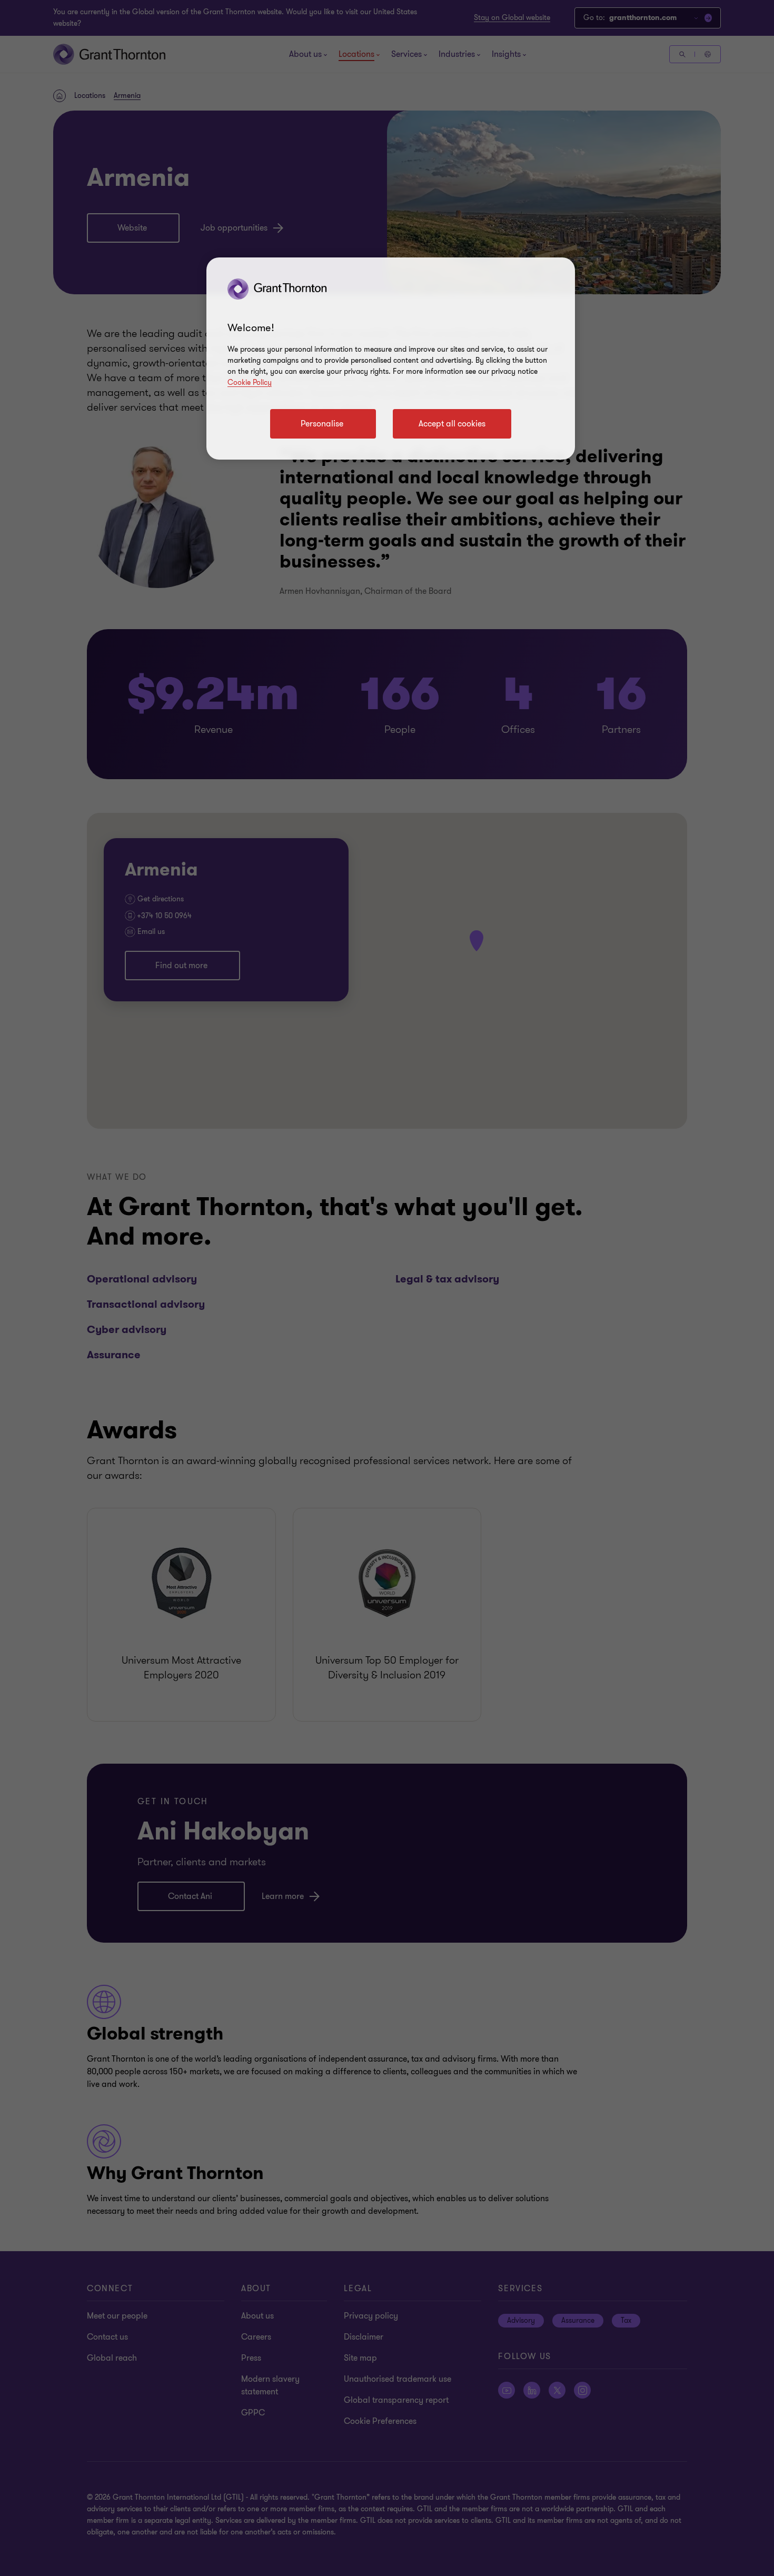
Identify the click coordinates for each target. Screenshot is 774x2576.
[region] (391, 359)
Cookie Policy (250, 382)
